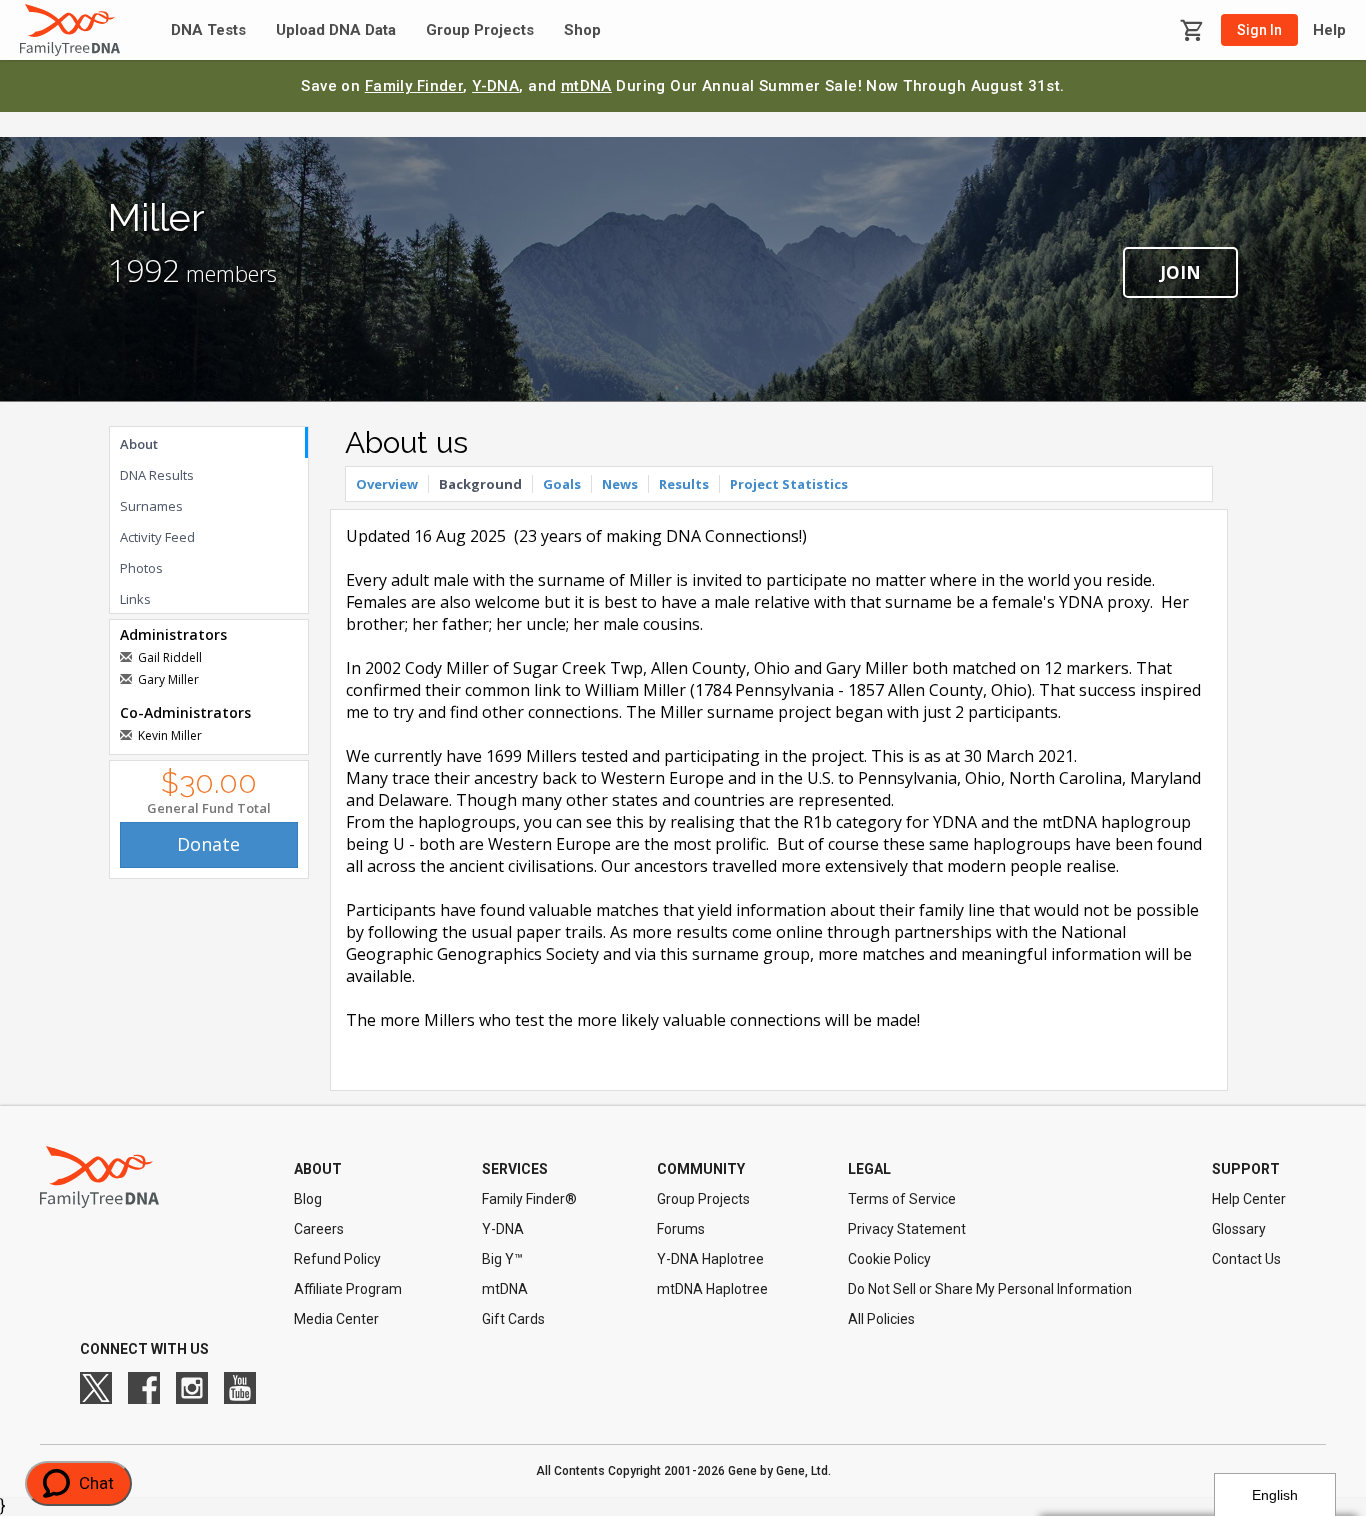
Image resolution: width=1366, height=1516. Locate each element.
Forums (681, 1229)
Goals (562, 484)
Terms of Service (902, 1199)
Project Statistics (789, 484)
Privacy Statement (907, 1229)
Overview (387, 484)
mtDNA (586, 86)
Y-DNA (495, 86)
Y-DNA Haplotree (710, 1259)
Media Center (336, 1319)
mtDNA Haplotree (712, 1289)
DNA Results (157, 475)
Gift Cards (513, 1319)
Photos (141, 568)
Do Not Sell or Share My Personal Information (990, 1289)
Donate (208, 844)
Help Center (1249, 1199)
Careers (319, 1229)
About (139, 444)
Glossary (1239, 1229)
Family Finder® (529, 1199)
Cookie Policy (889, 1259)
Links (135, 599)
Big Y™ (502, 1259)
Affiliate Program (348, 1289)
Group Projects (480, 30)
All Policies (881, 1319)
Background (480, 484)
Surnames (151, 506)
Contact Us (1246, 1259)
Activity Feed (157, 537)
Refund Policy (337, 1259)
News (620, 484)
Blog (308, 1199)
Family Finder (414, 86)
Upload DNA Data (336, 30)
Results (684, 484)
